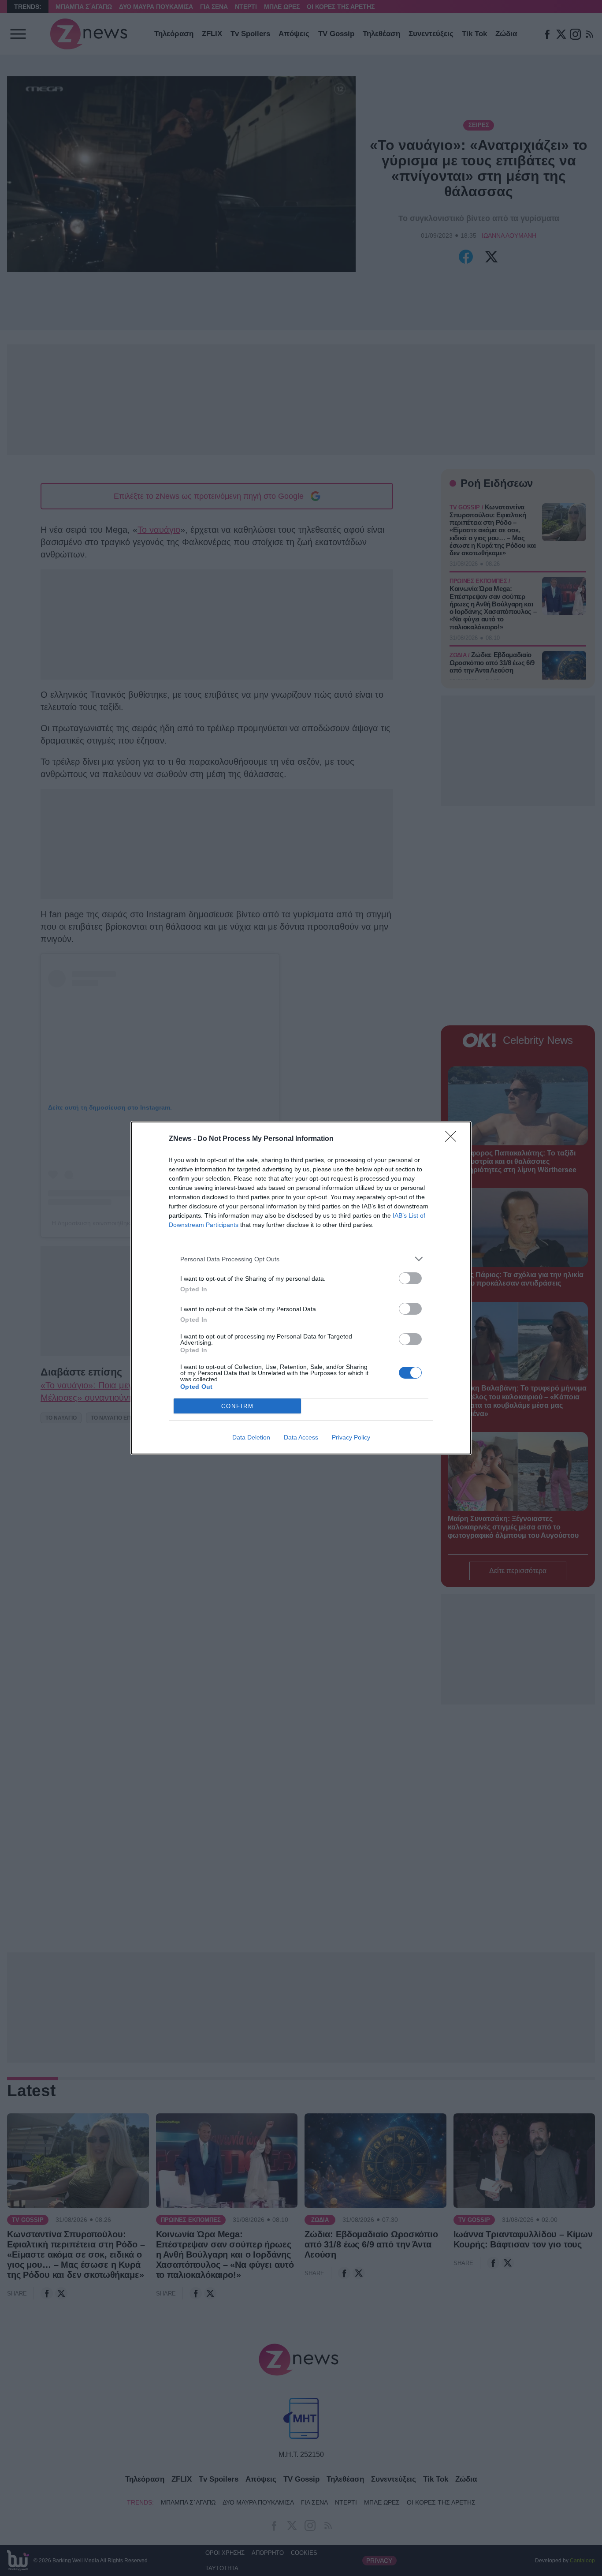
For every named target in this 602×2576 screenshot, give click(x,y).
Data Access (301, 1437)
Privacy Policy (351, 1437)
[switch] (410, 1278)
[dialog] (301, 1288)
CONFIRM (238, 1406)
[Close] (453, 1139)
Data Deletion (251, 1437)
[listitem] (301, 1259)
